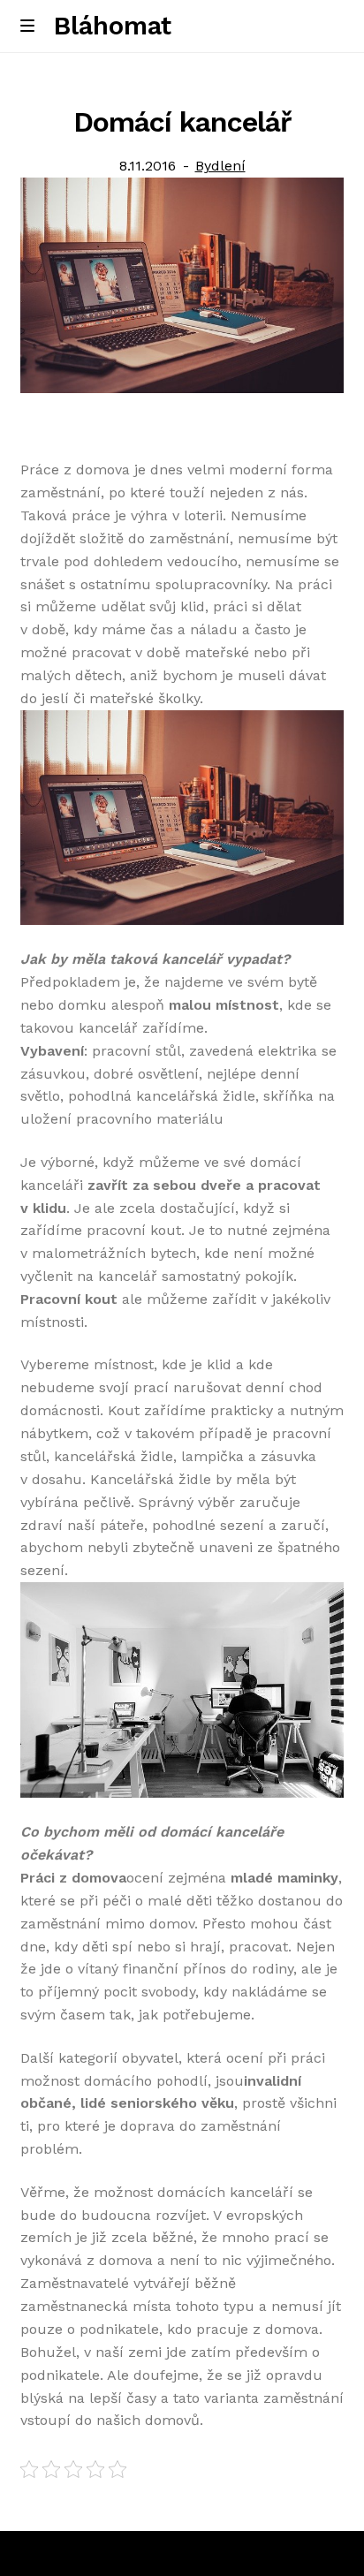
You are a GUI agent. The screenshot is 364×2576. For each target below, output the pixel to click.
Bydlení (220, 166)
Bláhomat (113, 26)
